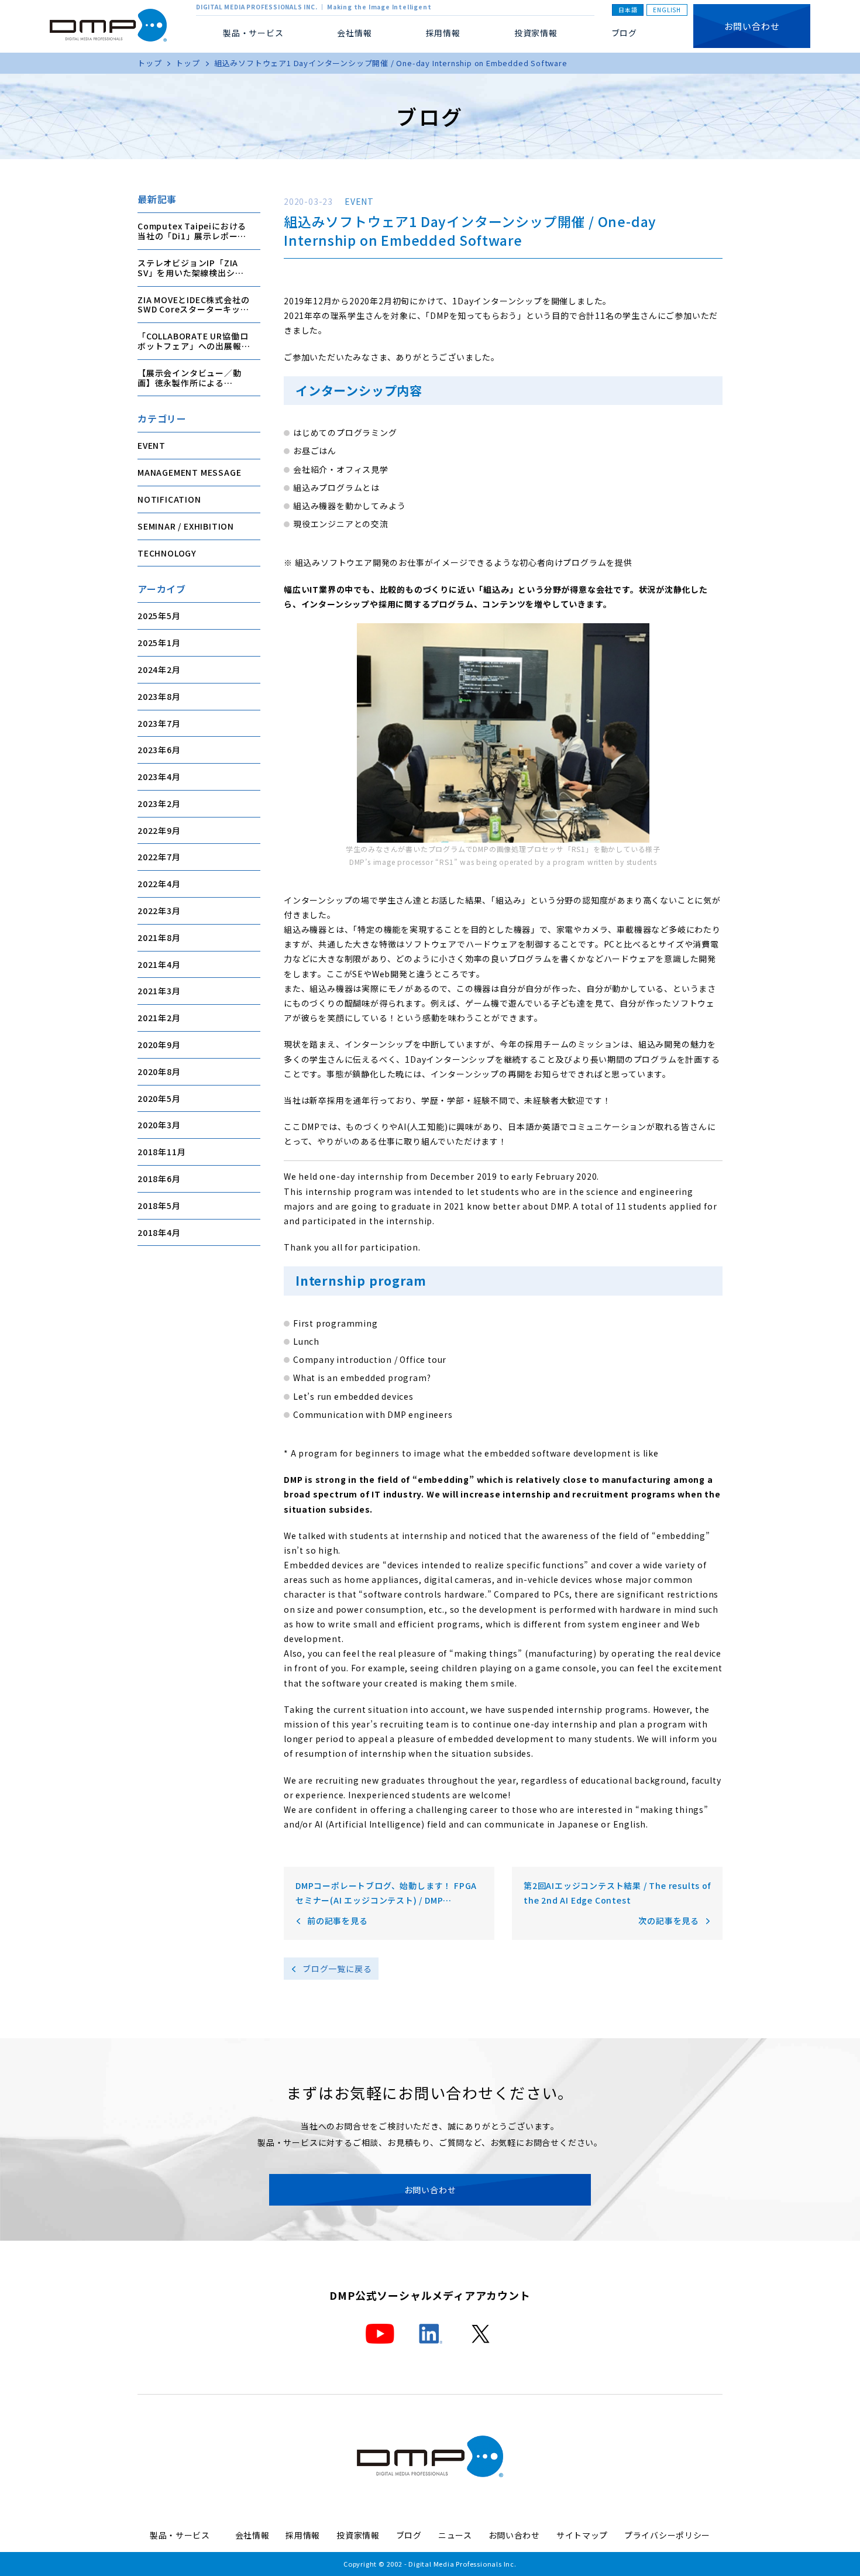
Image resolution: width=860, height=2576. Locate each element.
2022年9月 (159, 830)
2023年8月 (159, 696)
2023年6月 (159, 749)
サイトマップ (582, 2535)
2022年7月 (159, 857)
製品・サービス (184, 2535)
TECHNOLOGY (167, 552)
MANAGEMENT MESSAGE (189, 472)
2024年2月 (159, 669)
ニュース (455, 2535)
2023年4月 (159, 776)
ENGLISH (667, 10)
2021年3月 (159, 991)
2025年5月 (159, 615)
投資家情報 (536, 33)
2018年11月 (161, 1151)
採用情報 (443, 33)
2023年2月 (159, 803)
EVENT (152, 445)
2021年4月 (159, 964)
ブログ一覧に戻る (337, 1969)
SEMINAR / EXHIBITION (186, 525)
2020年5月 (159, 1098)
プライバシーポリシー (667, 2535)
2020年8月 (159, 1071)
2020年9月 (159, 1044)
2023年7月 (159, 723)
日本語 (628, 10)
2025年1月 (159, 642)
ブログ (624, 33)
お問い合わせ (752, 26)
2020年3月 (159, 1125)
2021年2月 (159, 1017)
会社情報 (252, 2535)
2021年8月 (159, 937)
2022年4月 (159, 883)
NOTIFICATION (169, 499)
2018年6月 (159, 1178)
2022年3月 (159, 910)
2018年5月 (159, 1205)
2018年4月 (159, 1232)
